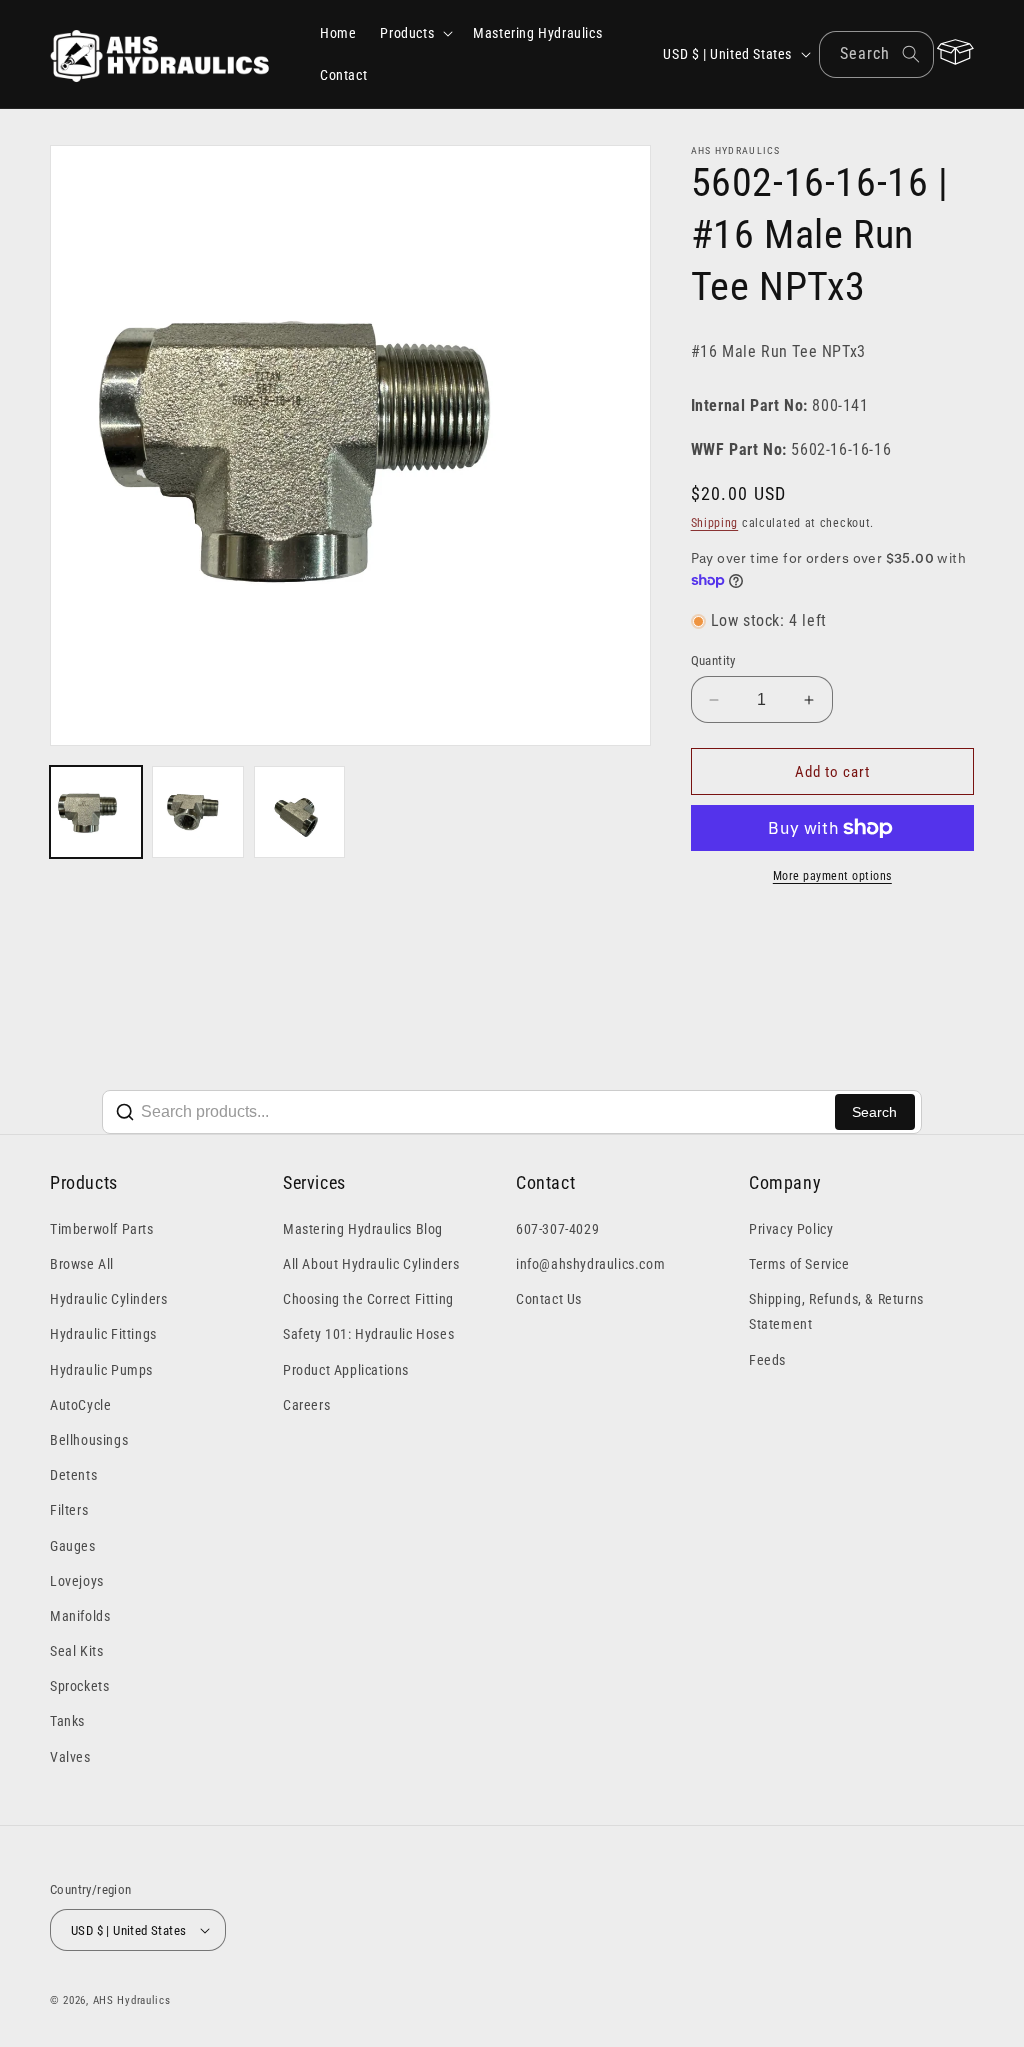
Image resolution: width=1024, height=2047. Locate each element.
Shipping (715, 523)
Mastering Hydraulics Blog (363, 1229)
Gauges (73, 1546)
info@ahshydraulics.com (590, 1264)
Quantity (713, 660)
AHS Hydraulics (132, 2000)
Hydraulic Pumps (101, 1370)
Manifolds (80, 1616)
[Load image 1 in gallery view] (96, 812)
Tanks (67, 1721)
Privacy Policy (791, 1229)
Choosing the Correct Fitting (368, 1299)
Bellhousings (89, 1440)
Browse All (82, 1264)
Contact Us (549, 1299)
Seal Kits (76, 1651)
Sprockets (79, 1686)
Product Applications (346, 1370)
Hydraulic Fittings (103, 1334)
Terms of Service (799, 1264)
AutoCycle (80, 1405)
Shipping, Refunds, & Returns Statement (836, 1311)
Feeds (767, 1360)
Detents (73, 1475)
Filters (69, 1510)
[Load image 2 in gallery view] (198, 812)
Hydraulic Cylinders (108, 1299)
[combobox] (876, 54)
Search (874, 1112)
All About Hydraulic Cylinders (371, 1264)
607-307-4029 (557, 1229)
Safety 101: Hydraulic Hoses (368, 1334)
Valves (70, 1757)
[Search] (911, 54)
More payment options (832, 876)
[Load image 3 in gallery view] (300, 812)
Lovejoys (77, 1581)
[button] (414, 33)
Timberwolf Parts (102, 1229)
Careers (306, 1405)
